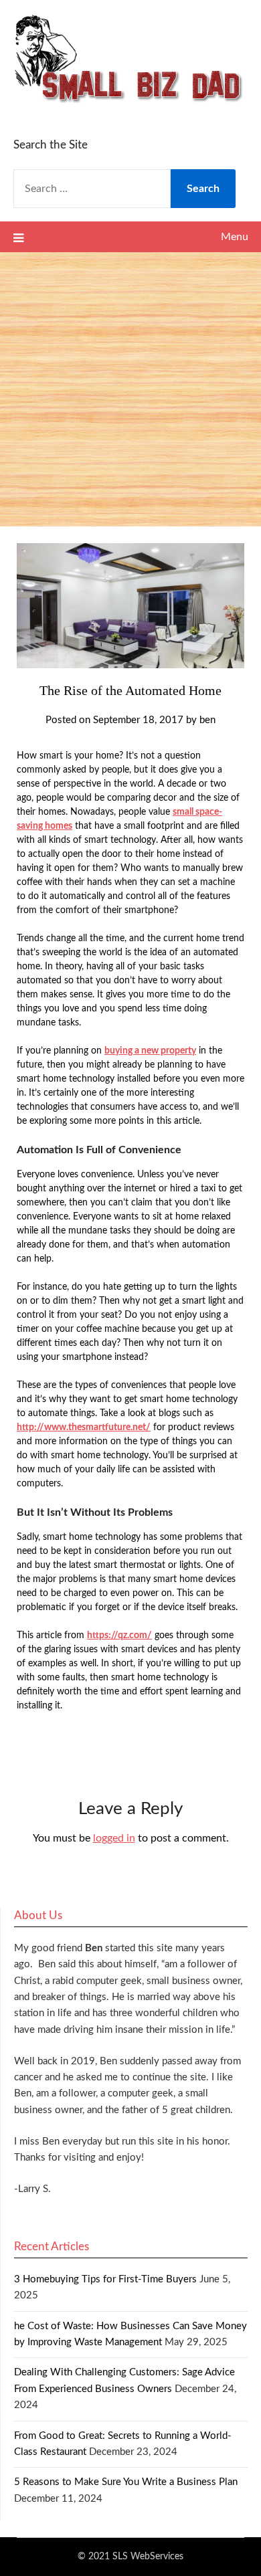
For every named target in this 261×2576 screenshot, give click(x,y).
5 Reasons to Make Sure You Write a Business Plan (126, 2482)
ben (207, 720)
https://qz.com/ (119, 1636)
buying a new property (150, 1051)
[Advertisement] (130, 389)
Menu (235, 237)
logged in (114, 1838)
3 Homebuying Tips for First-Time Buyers (105, 2279)
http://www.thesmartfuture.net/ (84, 1427)
